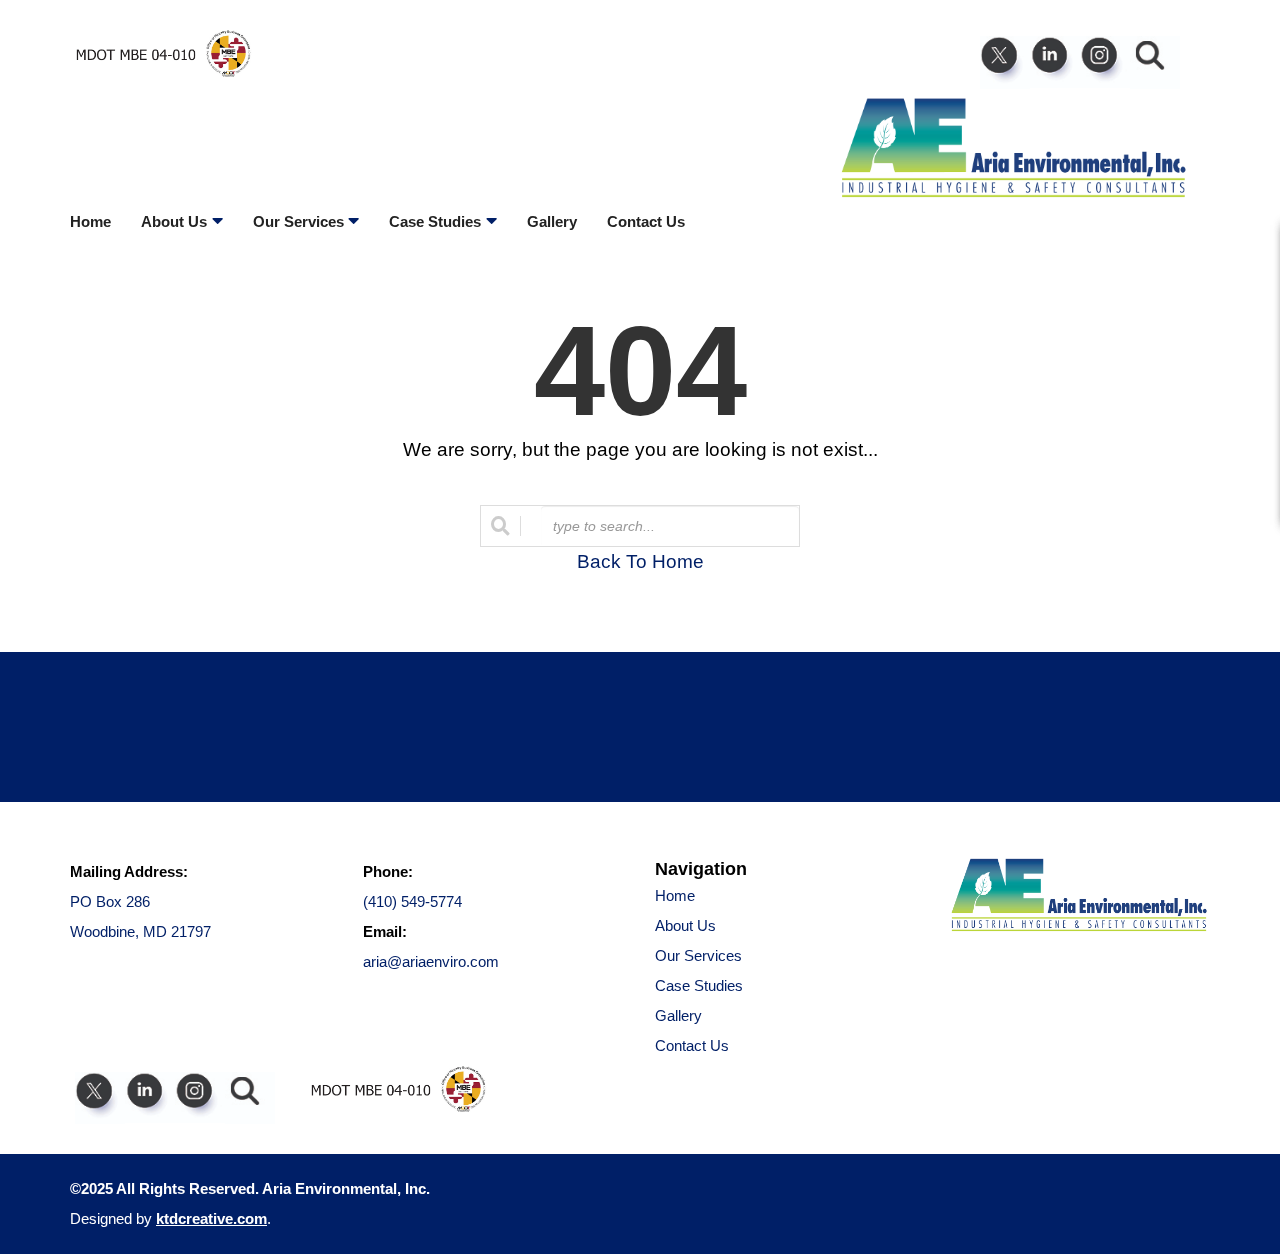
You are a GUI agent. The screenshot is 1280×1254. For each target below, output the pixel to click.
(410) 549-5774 (412, 901)
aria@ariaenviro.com (431, 961)
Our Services (698, 955)
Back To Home (640, 561)
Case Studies (699, 985)
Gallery (552, 221)
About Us (685, 925)
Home (90, 221)
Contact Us (646, 221)
